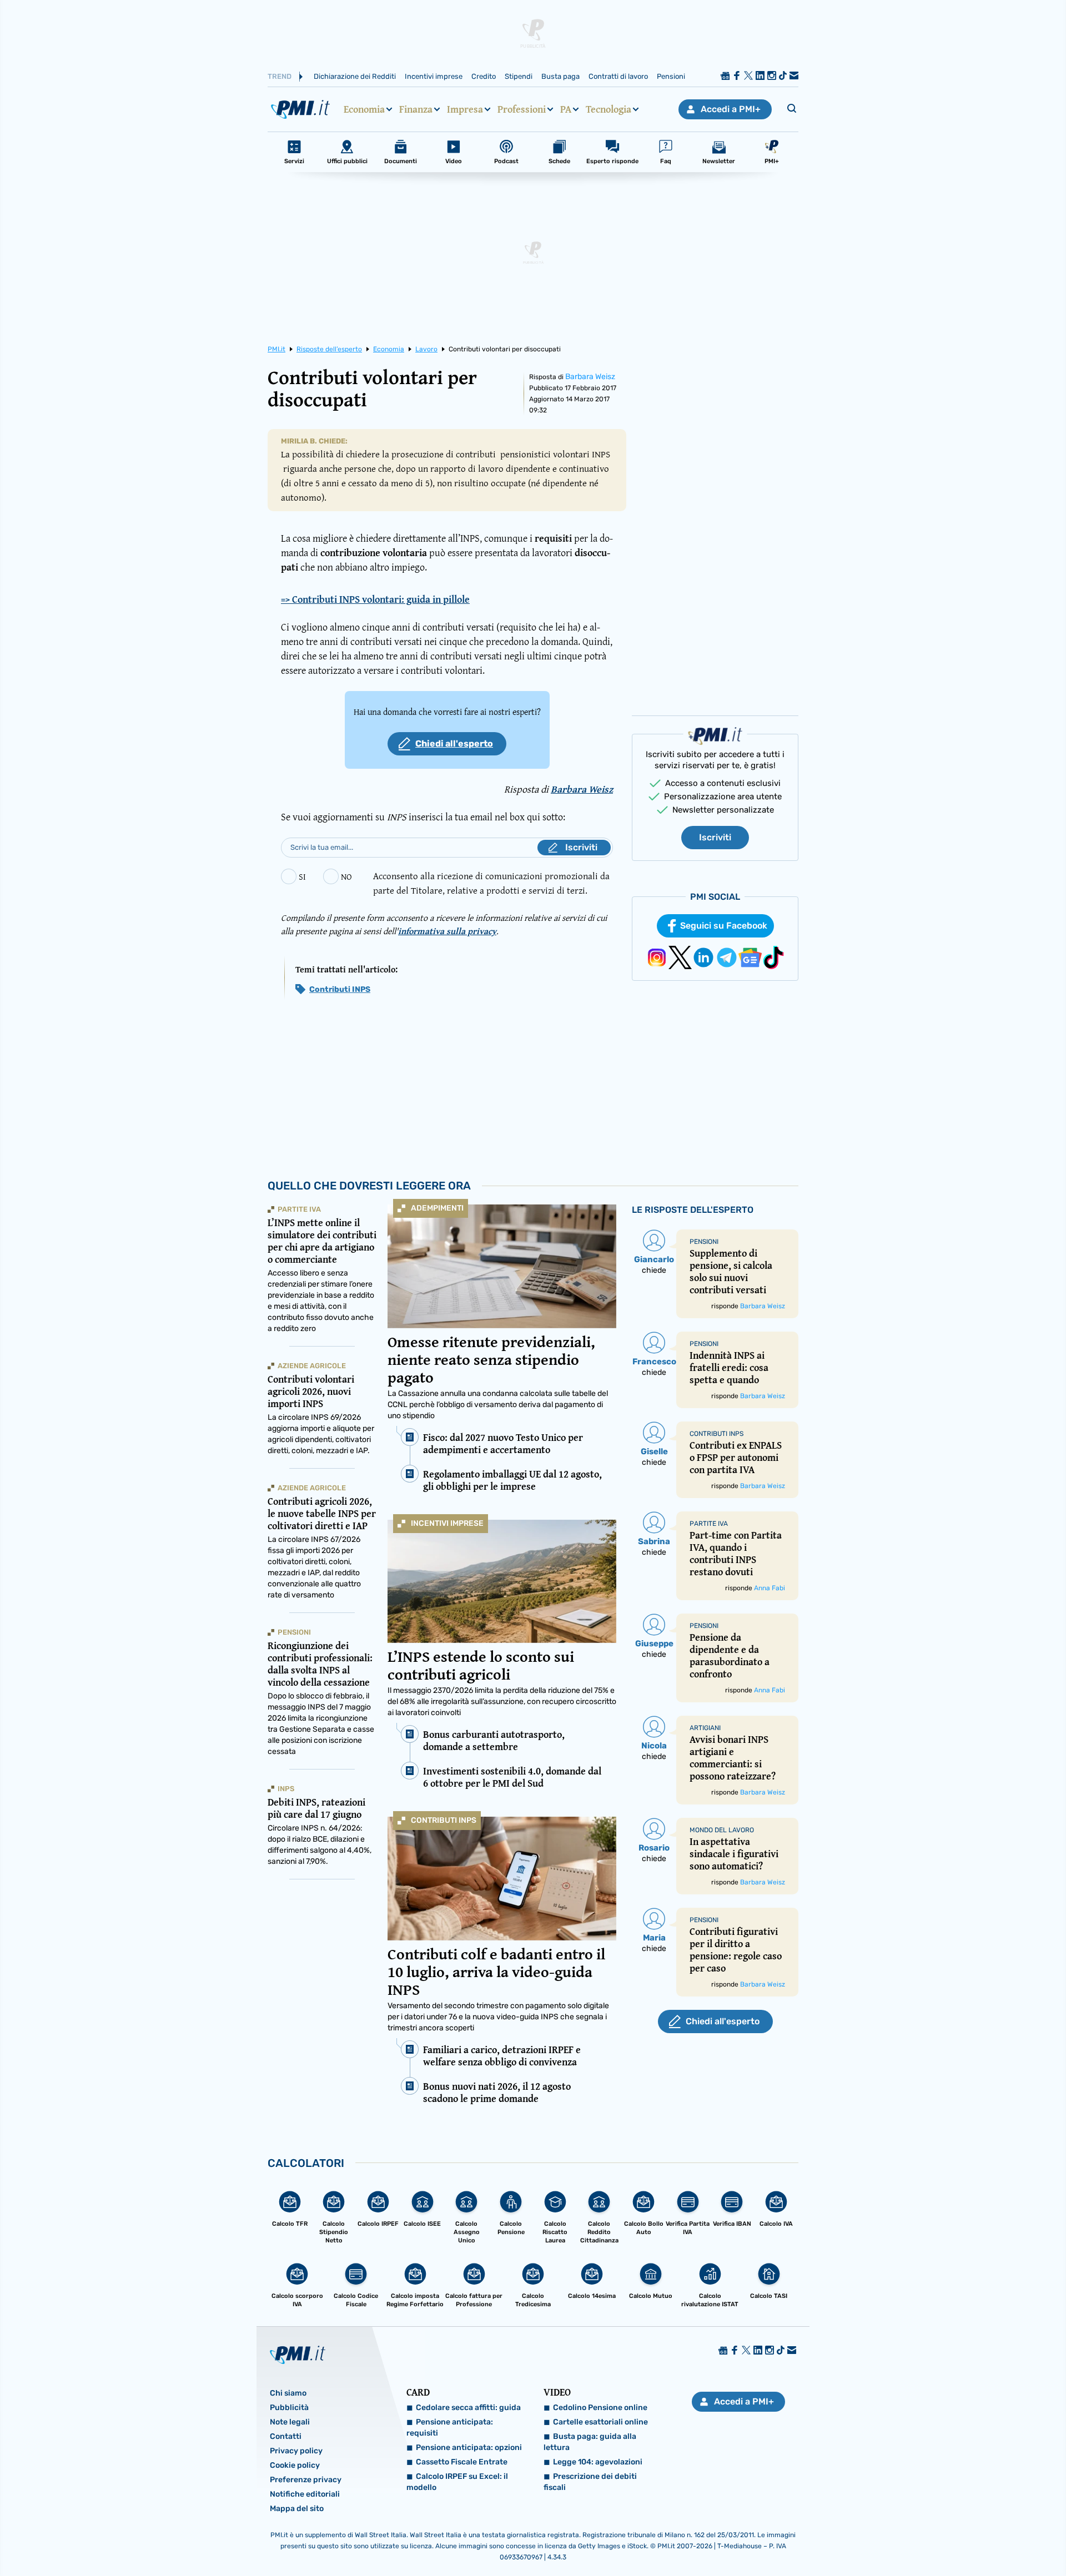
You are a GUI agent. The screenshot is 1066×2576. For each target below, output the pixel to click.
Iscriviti (715, 837)
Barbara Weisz (590, 377)
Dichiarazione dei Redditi (355, 76)
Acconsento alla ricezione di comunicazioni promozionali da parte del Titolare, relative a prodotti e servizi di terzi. (491, 883)
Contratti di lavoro (618, 76)
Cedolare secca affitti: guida (468, 2408)
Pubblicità (289, 2408)
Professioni (522, 109)
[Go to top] (922, 2539)
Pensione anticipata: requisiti (450, 2428)
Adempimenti (437, 1208)
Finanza (416, 109)
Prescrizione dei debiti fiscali (590, 2482)
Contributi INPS (340, 989)
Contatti (286, 2436)
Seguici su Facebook (724, 926)
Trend (280, 76)
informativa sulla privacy (447, 931)
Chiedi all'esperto (454, 743)
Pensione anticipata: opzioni (469, 2448)
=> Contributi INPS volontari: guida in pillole (375, 599)
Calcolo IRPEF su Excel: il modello (457, 2482)
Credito (484, 76)
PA (566, 109)
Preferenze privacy (306, 2480)
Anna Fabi (770, 1588)
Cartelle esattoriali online (600, 2422)
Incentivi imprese (434, 76)
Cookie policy (295, 2465)
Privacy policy (296, 2451)
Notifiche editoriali (305, 2494)
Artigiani (705, 1728)
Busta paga (560, 76)
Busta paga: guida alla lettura (590, 2442)
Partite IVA (299, 1209)
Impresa (465, 109)
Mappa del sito (297, 2509)
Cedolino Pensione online (600, 2408)
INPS (286, 1789)
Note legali (290, 2422)
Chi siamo (288, 2393)
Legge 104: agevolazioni (598, 2462)
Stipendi (519, 76)
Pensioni (671, 76)
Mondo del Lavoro (722, 1830)
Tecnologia (609, 109)
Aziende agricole (312, 1366)
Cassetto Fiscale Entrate (462, 2462)
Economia (364, 109)
